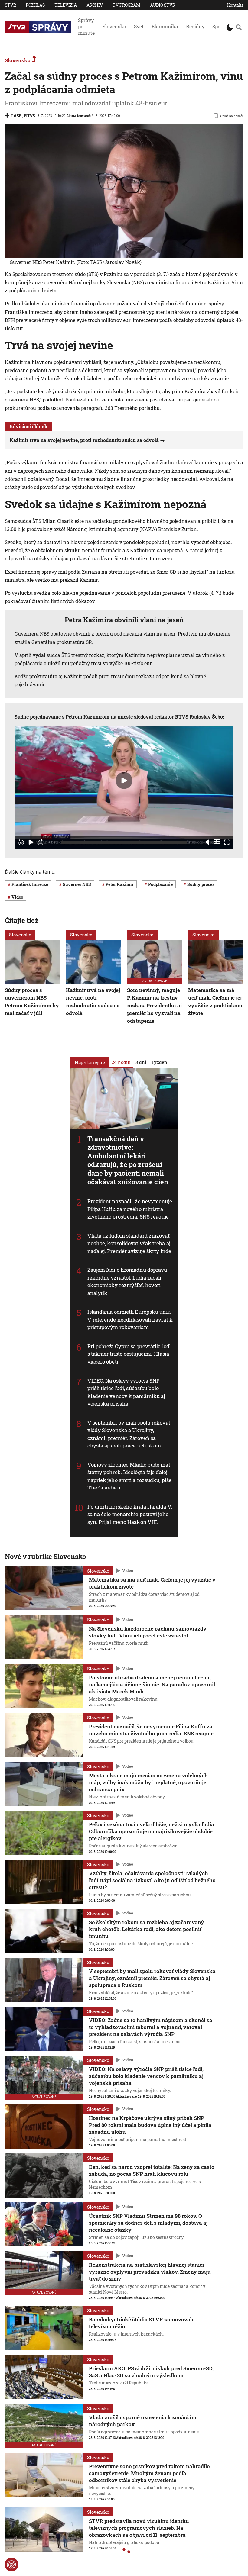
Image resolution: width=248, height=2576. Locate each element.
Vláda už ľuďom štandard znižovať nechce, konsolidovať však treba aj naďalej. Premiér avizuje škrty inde (129, 1243)
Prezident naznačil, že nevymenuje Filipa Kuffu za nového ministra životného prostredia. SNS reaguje (130, 1209)
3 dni (141, 1062)
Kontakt (235, 5)
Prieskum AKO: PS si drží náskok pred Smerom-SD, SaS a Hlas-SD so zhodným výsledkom (151, 2372)
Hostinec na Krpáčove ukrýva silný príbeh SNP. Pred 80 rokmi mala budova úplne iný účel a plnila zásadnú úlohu (150, 2125)
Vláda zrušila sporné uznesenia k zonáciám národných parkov (143, 2421)
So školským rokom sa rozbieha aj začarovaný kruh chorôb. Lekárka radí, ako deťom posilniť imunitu (147, 1929)
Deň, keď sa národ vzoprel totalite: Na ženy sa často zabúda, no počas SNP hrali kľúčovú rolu (152, 2170)
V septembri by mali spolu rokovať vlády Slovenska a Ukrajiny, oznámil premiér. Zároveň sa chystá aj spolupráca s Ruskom (152, 1978)
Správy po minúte (86, 26)
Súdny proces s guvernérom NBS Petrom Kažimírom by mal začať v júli (32, 1002)
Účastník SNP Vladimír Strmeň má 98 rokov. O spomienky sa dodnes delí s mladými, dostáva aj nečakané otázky (148, 2223)
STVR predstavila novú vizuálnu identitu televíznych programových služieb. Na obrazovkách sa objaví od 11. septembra (139, 2528)
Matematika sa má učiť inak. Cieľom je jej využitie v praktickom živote (215, 1002)
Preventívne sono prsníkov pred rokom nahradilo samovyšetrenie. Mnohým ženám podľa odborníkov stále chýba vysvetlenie (149, 2473)
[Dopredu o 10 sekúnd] (41, 842)
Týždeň (159, 1062)
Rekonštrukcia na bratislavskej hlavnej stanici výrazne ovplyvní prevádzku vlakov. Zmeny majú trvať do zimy (150, 2272)
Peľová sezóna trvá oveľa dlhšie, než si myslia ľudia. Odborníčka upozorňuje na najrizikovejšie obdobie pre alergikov (152, 1831)
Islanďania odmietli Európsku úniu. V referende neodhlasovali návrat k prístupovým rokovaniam (130, 1319)
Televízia (66, 5)
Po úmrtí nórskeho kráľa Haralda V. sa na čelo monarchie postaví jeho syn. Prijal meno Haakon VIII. (130, 1514)
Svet (139, 26)
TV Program (126, 5)
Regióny (195, 26)
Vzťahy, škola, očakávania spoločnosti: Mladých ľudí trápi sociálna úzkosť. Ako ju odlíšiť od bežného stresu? (152, 1880)
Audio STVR (163, 5)
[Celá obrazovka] (227, 842)
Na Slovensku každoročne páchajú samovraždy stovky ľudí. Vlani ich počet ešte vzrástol (148, 1632)
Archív (95, 5)
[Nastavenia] (217, 842)
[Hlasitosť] (207, 842)
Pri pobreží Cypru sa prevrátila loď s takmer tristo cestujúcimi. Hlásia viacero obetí (129, 1354)
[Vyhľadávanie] (239, 27)
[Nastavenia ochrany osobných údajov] (11, 2565)
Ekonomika (165, 26)
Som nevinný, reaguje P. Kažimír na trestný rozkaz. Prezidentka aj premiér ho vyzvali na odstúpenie (154, 1005)
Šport (218, 26)
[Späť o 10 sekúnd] (21, 842)
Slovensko (114, 26)
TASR (16, 116)
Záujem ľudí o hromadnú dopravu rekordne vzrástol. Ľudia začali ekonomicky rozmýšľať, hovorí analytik (127, 1281)
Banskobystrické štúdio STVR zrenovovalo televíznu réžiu (142, 2323)
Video (128, 1570)
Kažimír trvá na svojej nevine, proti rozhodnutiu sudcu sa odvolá (84, 440)
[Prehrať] (31, 842)
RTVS (30, 116)
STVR (10, 5)
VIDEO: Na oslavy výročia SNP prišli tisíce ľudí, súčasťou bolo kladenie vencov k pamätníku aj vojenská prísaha (146, 2076)
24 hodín (121, 1062)
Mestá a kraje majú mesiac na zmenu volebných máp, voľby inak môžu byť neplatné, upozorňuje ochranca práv (148, 1782)
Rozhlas (35, 5)
